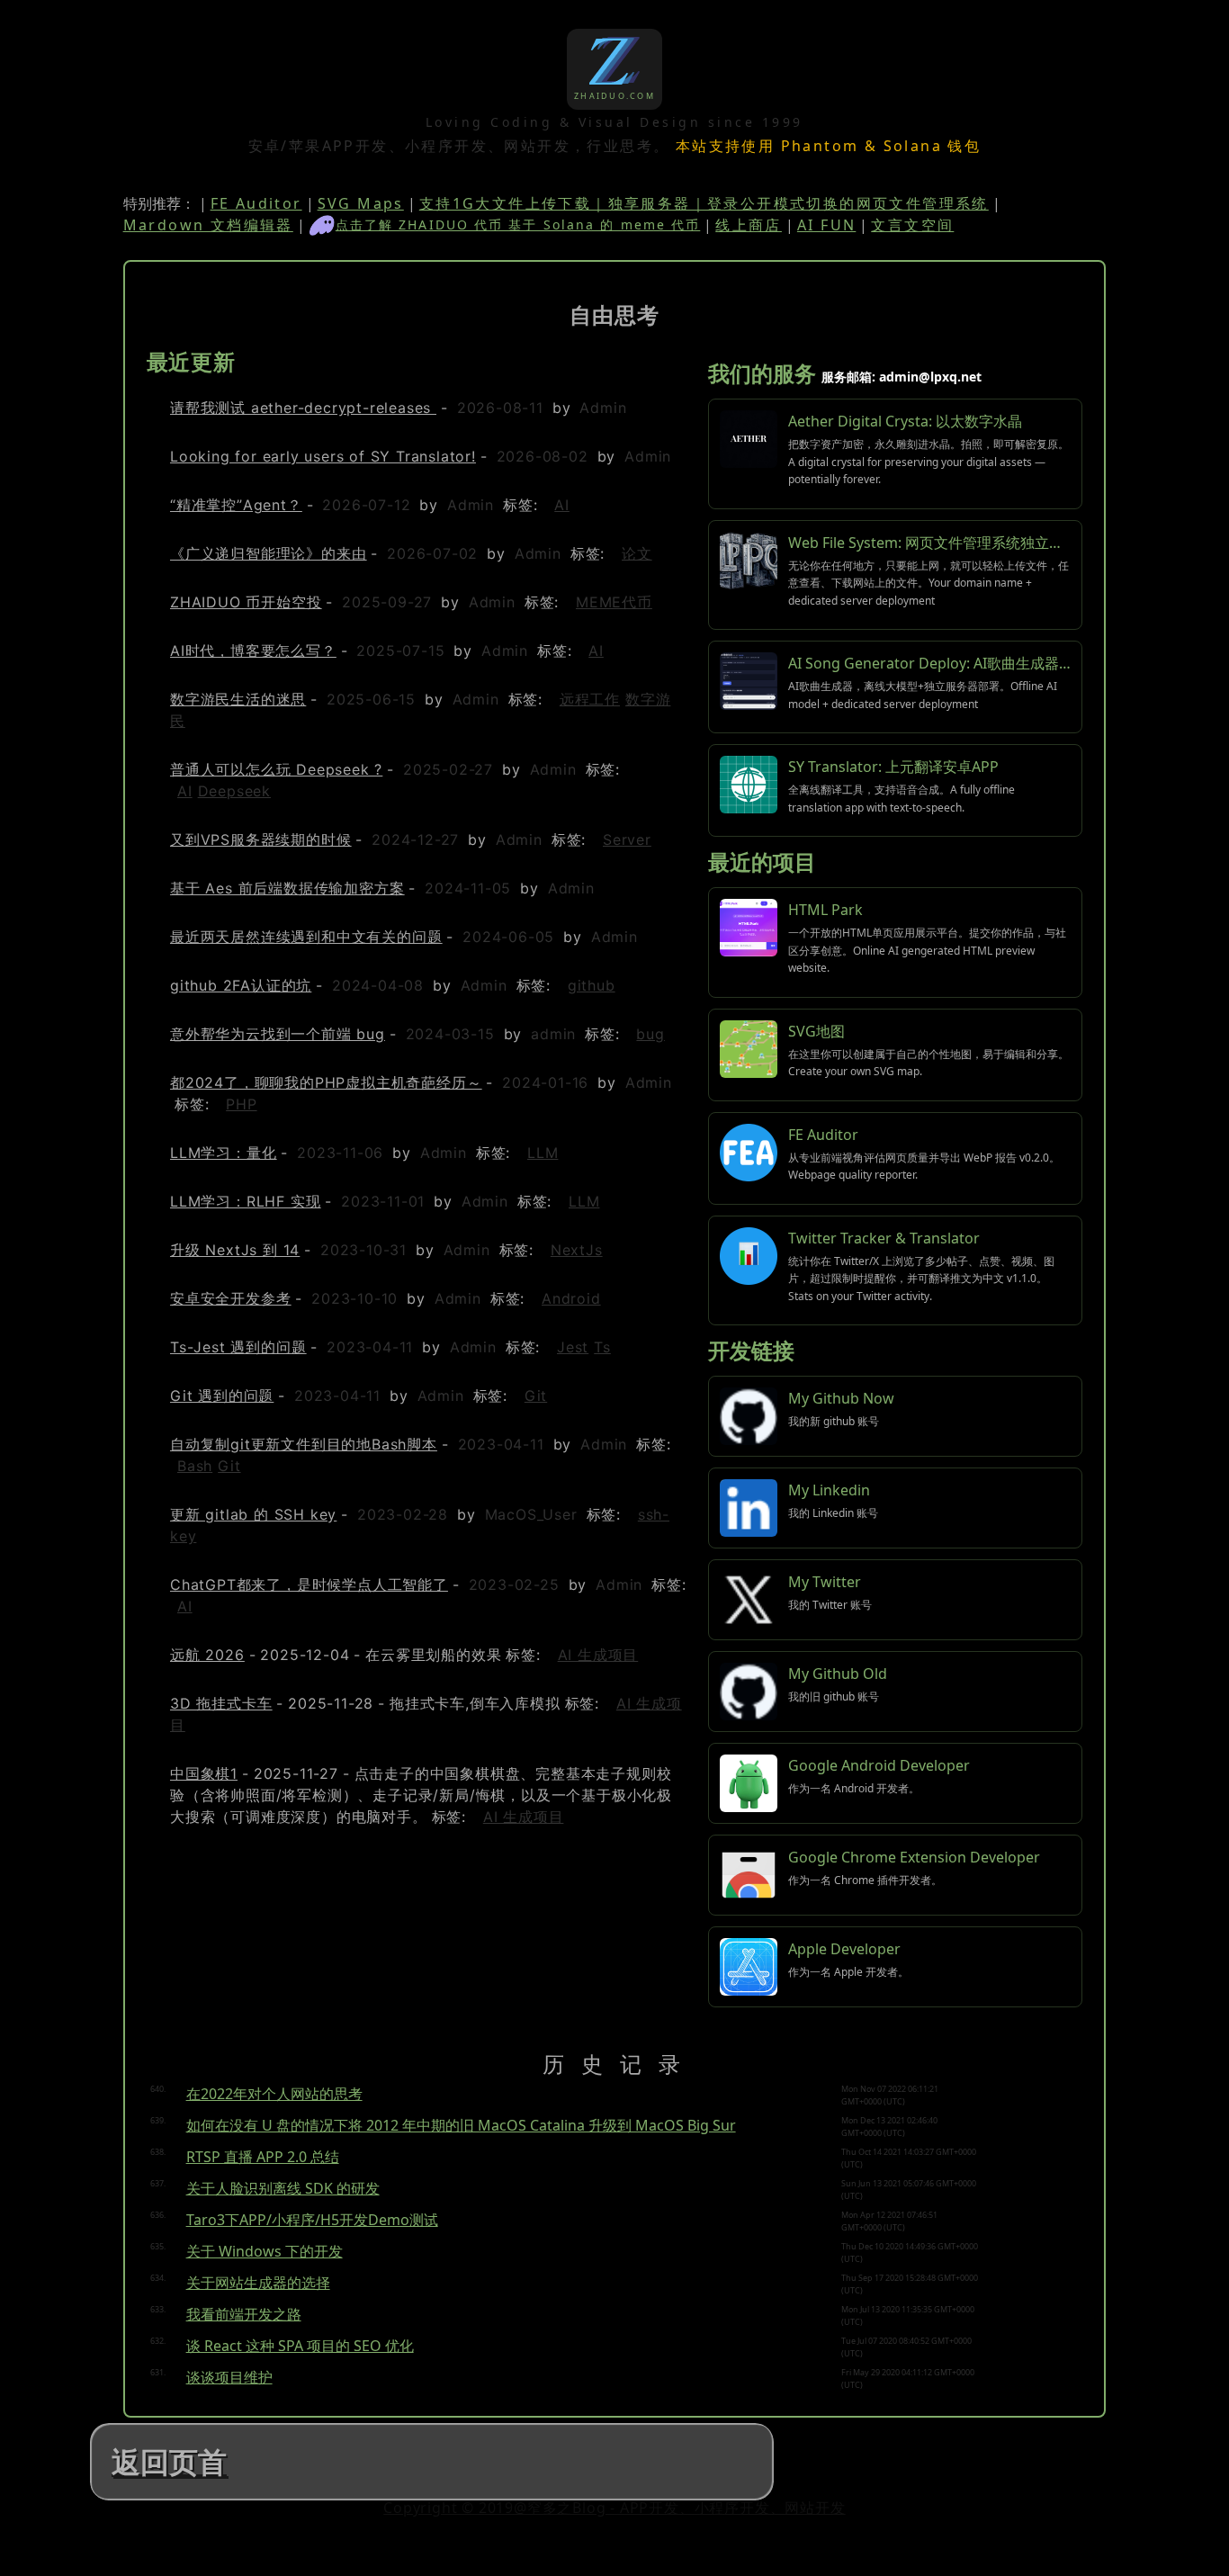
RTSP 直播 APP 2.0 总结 (263, 2157)
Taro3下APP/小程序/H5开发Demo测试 (312, 2220)
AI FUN (826, 225)
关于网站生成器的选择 (258, 2283)
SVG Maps (361, 203)
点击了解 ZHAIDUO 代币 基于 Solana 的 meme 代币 (518, 224)
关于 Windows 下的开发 (265, 2251)
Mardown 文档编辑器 (208, 225)
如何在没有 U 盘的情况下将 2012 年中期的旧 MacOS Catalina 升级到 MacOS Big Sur (461, 2125)
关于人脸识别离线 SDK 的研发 (283, 2188)
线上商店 (749, 225)
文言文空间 (912, 225)
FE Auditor (256, 203)
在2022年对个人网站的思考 (274, 2094)
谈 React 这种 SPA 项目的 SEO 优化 (300, 2346)
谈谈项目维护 (229, 2377)
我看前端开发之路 (244, 2314)
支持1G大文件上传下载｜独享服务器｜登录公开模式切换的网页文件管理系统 (704, 203)
